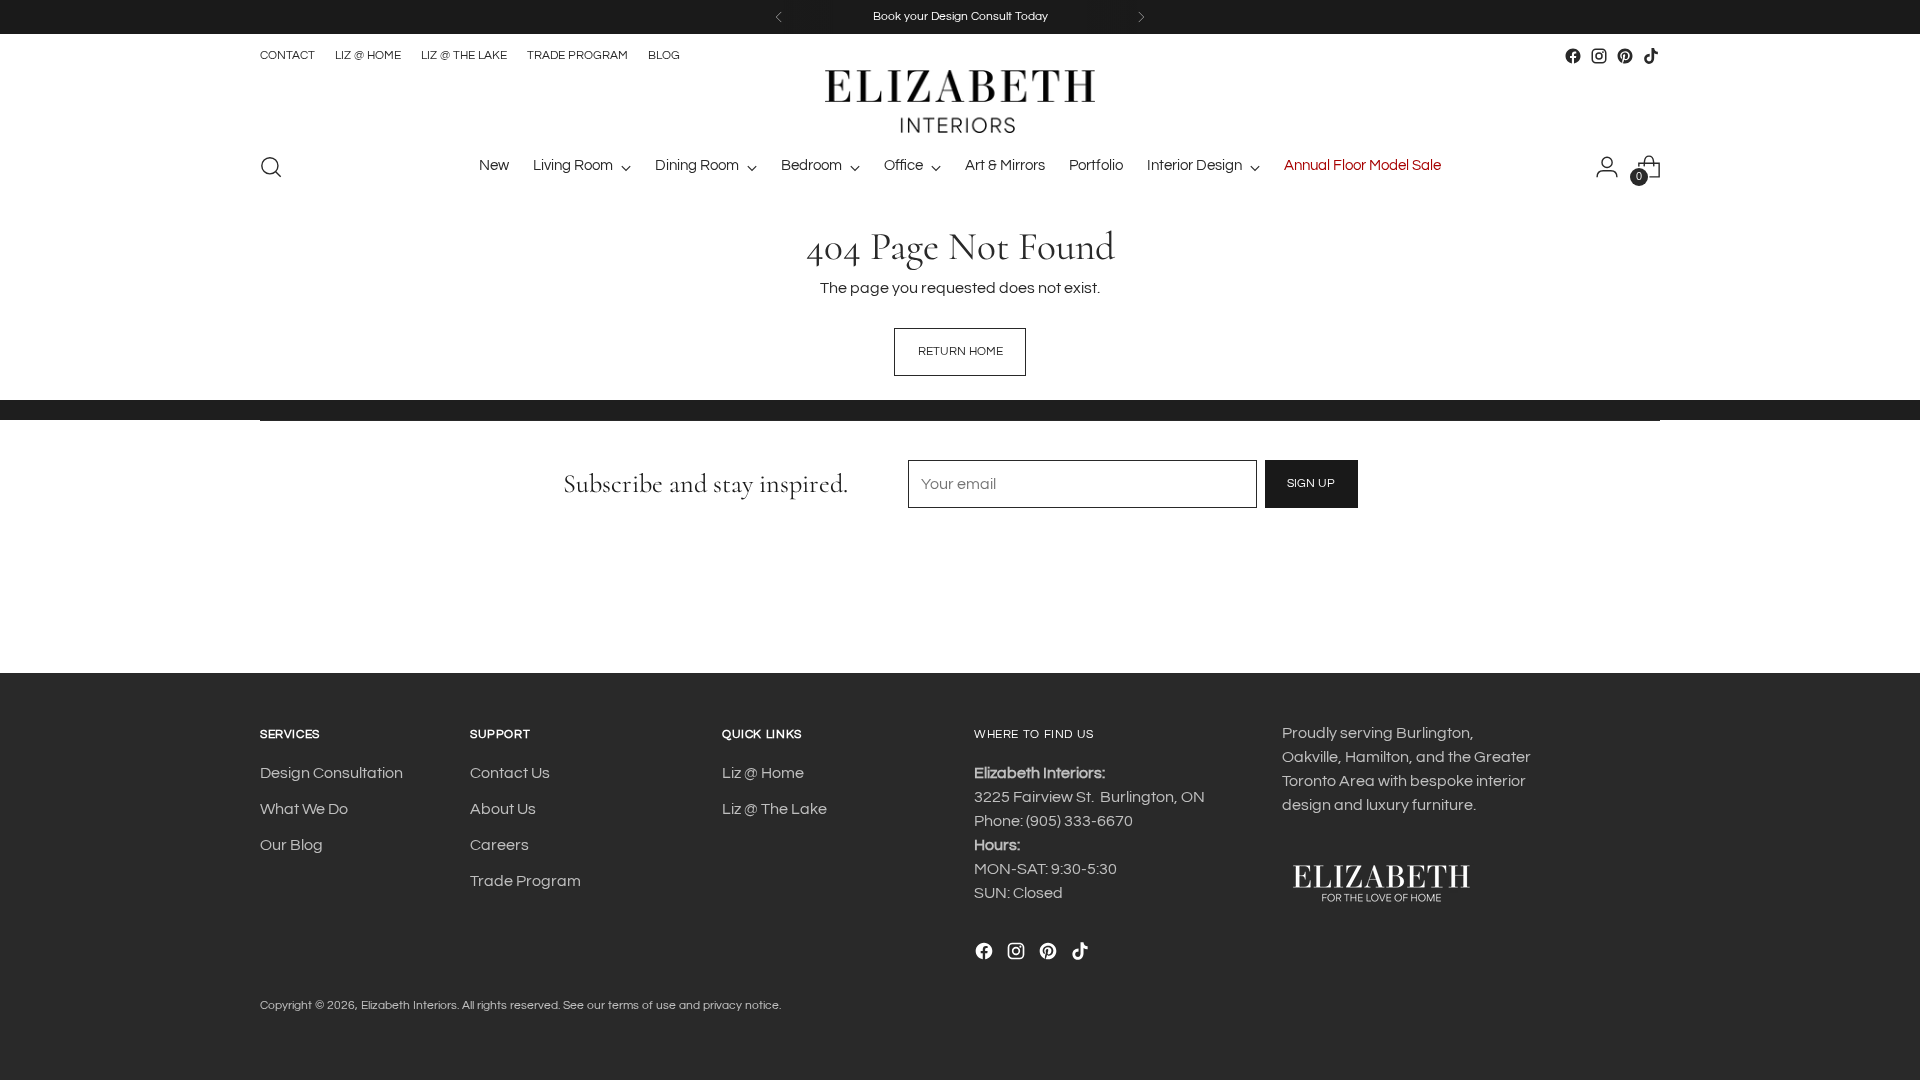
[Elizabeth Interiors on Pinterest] (1625, 56)
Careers (499, 845)
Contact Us (510, 773)
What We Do (304, 809)
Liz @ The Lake (774, 809)
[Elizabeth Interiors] (960, 101)
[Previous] (779, 17)
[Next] (1141, 17)
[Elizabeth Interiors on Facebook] (1573, 56)
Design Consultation (331, 773)
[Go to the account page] (1607, 167)
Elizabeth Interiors (409, 1005)
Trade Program (525, 881)
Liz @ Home (763, 773)
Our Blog (291, 845)
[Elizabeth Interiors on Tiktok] (1651, 56)
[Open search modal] (271, 167)
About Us (503, 809)
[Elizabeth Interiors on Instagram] (1599, 56)
